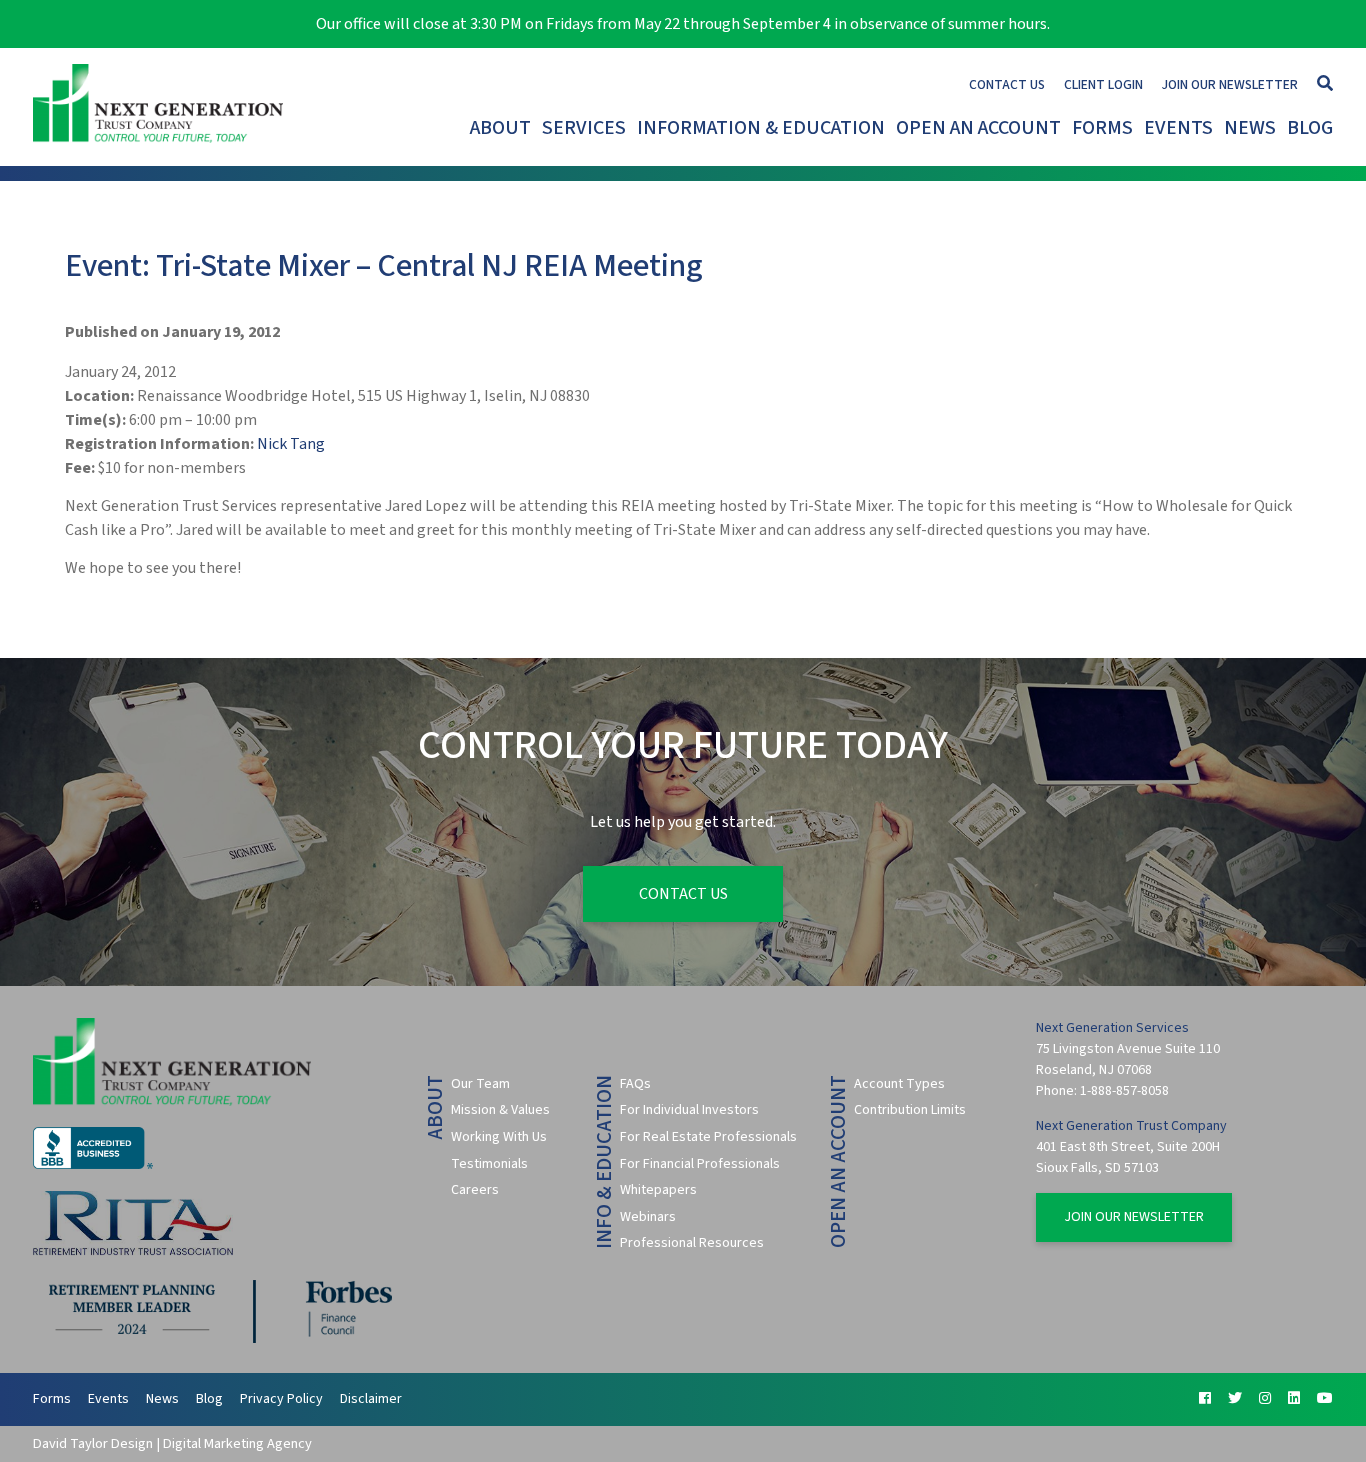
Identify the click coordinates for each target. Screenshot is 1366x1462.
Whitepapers (658, 1190)
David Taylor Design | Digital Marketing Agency (172, 1443)
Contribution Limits (910, 1110)
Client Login (1103, 84)
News (1250, 128)
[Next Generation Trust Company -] (163, 107)
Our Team (480, 1084)
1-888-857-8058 (1124, 1091)
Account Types (899, 1084)
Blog (1310, 128)
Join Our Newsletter (1230, 84)
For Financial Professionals (700, 1164)
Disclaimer (371, 1399)
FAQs (635, 1084)
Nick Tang (291, 444)
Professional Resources (692, 1243)
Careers (475, 1190)
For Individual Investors (689, 1110)
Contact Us (1007, 84)
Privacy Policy (281, 1399)
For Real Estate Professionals (708, 1137)
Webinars (648, 1217)
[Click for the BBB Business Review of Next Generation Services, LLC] (93, 1165)
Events (1178, 128)
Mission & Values (500, 1110)
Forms (1102, 128)
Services (584, 128)
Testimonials (489, 1164)
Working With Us (499, 1137)
